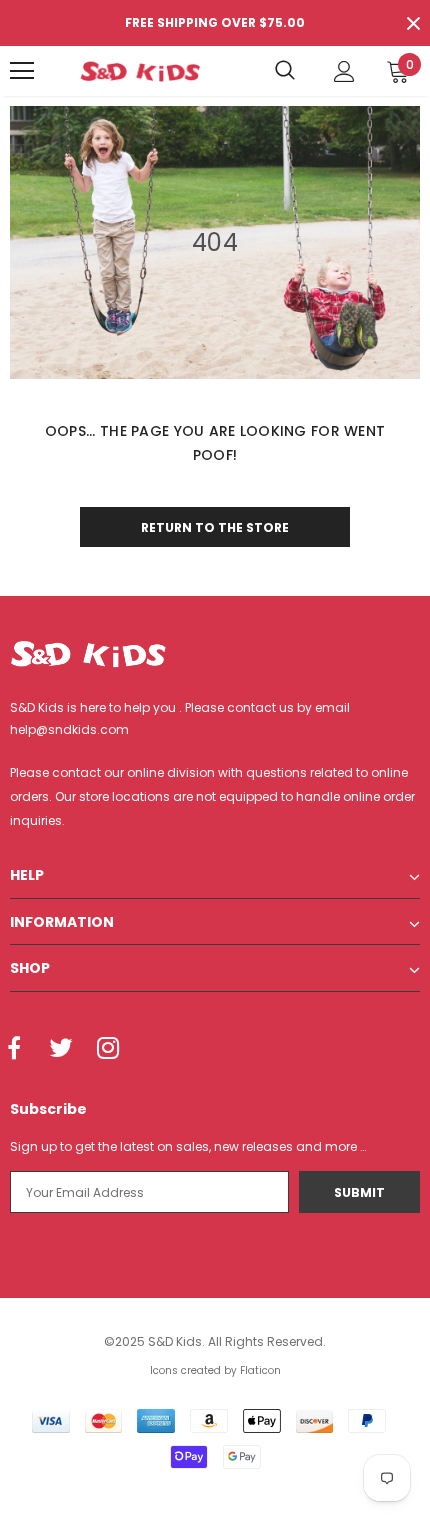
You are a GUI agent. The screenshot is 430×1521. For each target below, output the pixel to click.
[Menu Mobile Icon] (22, 71)
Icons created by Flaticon (215, 1370)
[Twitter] (61, 1050)
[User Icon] (344, 71)
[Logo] (140, 71)
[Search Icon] (285, 71)
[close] (413, 23)
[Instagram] (108, 1050)
